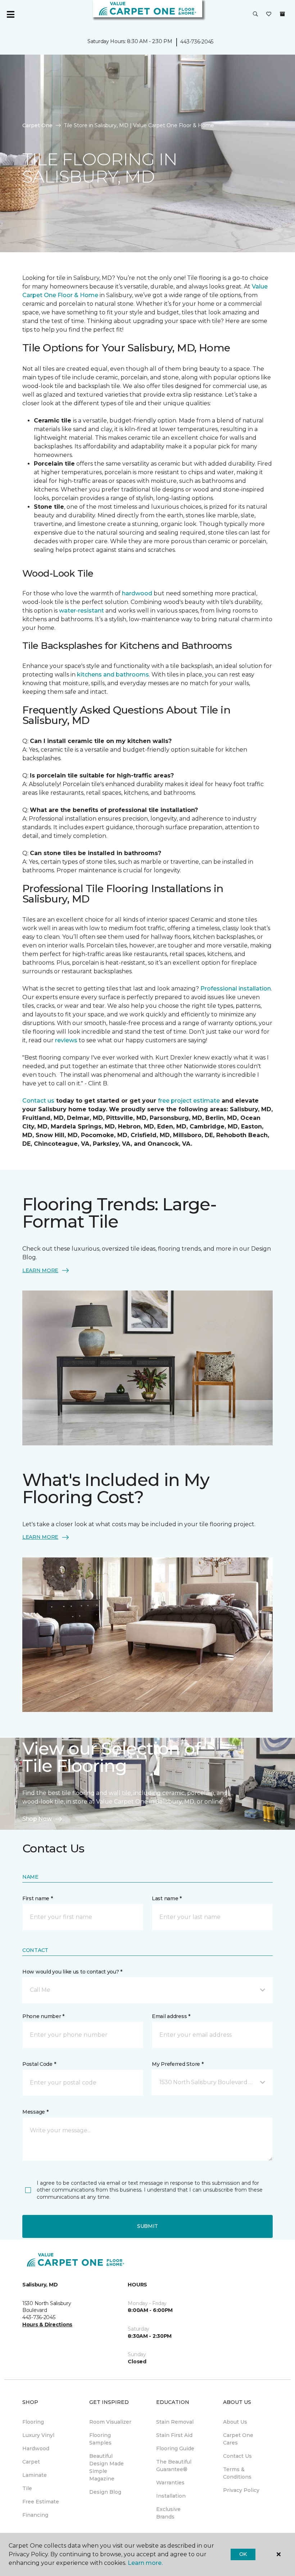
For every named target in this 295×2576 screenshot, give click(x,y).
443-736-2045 (197, 42)
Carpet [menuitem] (31, 2462)
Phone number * (43, 2016)
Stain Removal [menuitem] (175, 2422)
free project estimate (189, 1101)
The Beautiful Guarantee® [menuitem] (174, 2466)
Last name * (167, 1898)
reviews (66, 1040)
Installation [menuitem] (171, 2496)
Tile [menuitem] (27, 2488)
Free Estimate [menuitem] (41, 2502)
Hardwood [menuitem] (36, 2448)
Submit (147, 2226)
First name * (38, 1898)
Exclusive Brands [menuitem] (168, 2513)
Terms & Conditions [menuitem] (237, 2473)
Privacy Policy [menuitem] (241, 2490)
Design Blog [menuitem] (105, 2492)
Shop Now (37, 1819)
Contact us (38, 1101)
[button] (255, 14)
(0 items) (282, 14)
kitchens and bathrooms (113, 675)
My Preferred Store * (178, 2064)
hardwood (138, 593)
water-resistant (81, 611)
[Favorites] (269, 14)
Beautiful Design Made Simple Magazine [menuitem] (106, 2467)
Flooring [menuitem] (33, 2422)
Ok (243, 2554)
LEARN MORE (40, 1270)
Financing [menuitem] (35, 2515)
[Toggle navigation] (10, 14)
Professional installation (236, 989)
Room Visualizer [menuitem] (110, 2422)
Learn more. (145, 2563)
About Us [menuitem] (235, 2422)
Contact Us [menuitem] (237, 2456)
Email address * (171, 2016)
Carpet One (37, 125)
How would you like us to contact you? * (72, 1972)
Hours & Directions (47, 2325)
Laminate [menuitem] (35, 2475)
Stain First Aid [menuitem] (174, 2435)
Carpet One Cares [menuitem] (238, 2439)
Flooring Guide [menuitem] (175, 2448)
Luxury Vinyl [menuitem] (38, 2435)
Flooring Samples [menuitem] (100, 2439)
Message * (35, 2112)
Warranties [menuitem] (170, 2483)
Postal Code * (39, 2064)
